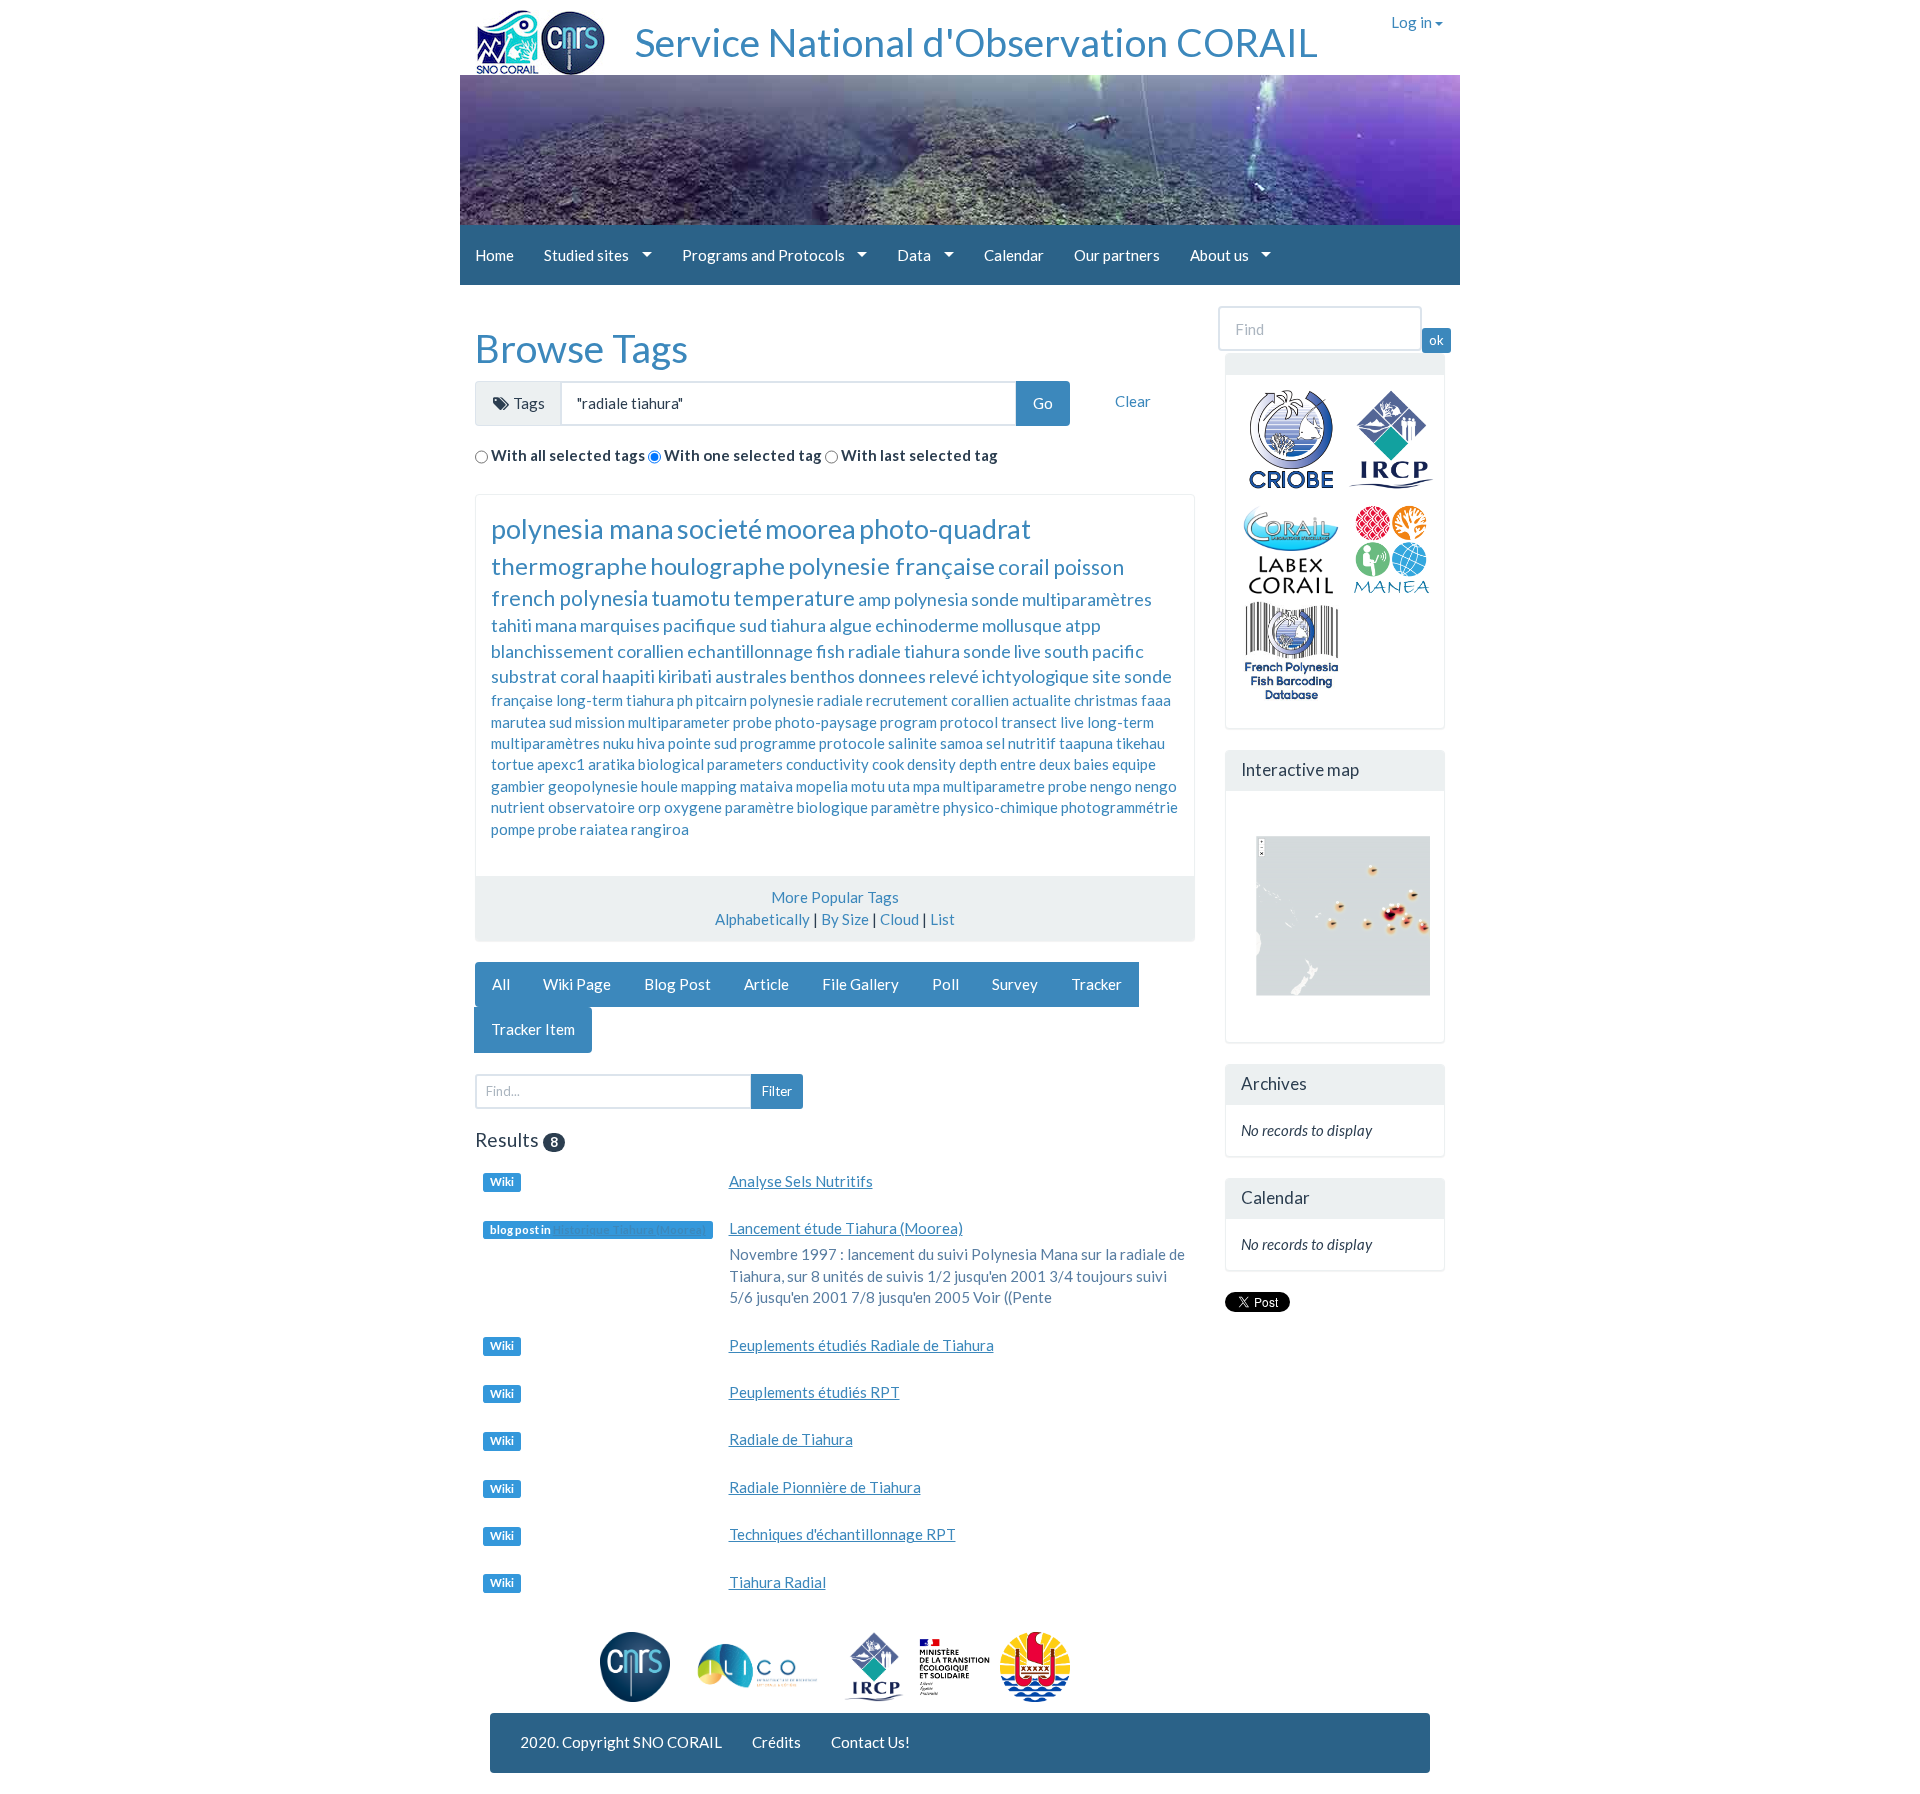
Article (766, 984)
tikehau (1140, 743)
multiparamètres (545, 743)
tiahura (798, 625)
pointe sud (702, 743)
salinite (912, 743)
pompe (513, 829)
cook (888, 764)
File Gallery (860, 984)
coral (579, 676)
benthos (822, 676)
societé (719, 528)
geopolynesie (593, 786)
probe (557, 829)
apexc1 (561, 764)
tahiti (511, 625)
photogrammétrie (1119, 807)
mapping (709, 786)
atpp (1083, 625)
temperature (794, 597)
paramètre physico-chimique (964, 807)
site (1106, 676)
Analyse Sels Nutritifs (801, 1181)
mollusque (1022, 625)
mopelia (822, 786)
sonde (1148, 676)
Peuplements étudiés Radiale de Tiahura (861, 1345)
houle (659, 786)
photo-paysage (826, 722)
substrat (524, 676)
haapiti (628, 676)
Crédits (776, 1742)
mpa (926, 786)
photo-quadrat (945, 528)
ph (685, 700)
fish (830, 651)
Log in (1413, 22)
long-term (1120, 722)
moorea (810, 528)
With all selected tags (568, 455)
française (522, 700)
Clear (1133, 401)
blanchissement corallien (587, 651)
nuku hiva (634, 743)
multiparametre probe (1015, 786)
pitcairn (721, 700)
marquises (620, 625)
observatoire (591, 807)
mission (600, 722)
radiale (840, 700)
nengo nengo (1133, 786)
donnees (892, 676)
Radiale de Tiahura (791, 1439)
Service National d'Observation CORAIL (976, 42)
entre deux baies (1054, 764)
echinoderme (927, 625)
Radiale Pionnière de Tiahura (825, 1487)
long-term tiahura (615, 700)
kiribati (685, 676)
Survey (1015, 984)
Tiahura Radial (777, 1582)
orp (649, 807)
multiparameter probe (700, 722)
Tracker (1096, 984)
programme (778, 743)
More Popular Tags (835, 897)
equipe (1134, 764)
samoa (961, 743)
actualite (1041, 700)
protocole (852, 743)
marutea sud (531, 722)
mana (556, 625)
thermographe (569, 565)
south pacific (1094, 651)
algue (850, 625)
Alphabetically (762, 919)
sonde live (1002, 651)
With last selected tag (919, 455)
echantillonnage (750, 651)
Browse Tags (581, 348)
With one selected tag (743, 455)
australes (751, 676)
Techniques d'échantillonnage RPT (842, 1534)
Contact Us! (870, 1742)
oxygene (693, 807)
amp (874, 599)
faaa (1156, 700)
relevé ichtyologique (1009, 676)
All (501, 984)
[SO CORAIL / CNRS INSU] (532, 35)
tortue (512, 764)
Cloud (899, 919)
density (931, 764)
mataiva (766, 786)
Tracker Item (533, 1029)
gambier (518, 786)
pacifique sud (715, 625)
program (908, 722)
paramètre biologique (796, 807)
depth (978, 764)
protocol (969, 722)
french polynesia (569, 597)
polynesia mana (582, 528)
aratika (611, 764)
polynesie (782, 700)
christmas (1106, 700)
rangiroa (660, 829)
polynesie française (891, 565)
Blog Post (677, 984)
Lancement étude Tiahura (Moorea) (846, 1228)
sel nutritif (1021, 743)
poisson (1088, 566)
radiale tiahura (904, 651)
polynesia (931, 599)
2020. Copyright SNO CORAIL (621, 1742)
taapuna (1086, 743)
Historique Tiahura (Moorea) (629, 1229)
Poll (945, 984)
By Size (845, 919)
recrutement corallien (937, 700)
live (1072, 722)
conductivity (827, 764)
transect (1029, 722)
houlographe (717, 565)
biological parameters (710, 764)
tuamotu (690, 597)
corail (1024, 566)
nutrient (518, 807)
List (942, 919)
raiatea (604, 829)
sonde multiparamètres (1061, 599)
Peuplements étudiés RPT (814, 1392)
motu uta (880, 786)
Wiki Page (577, 984)
